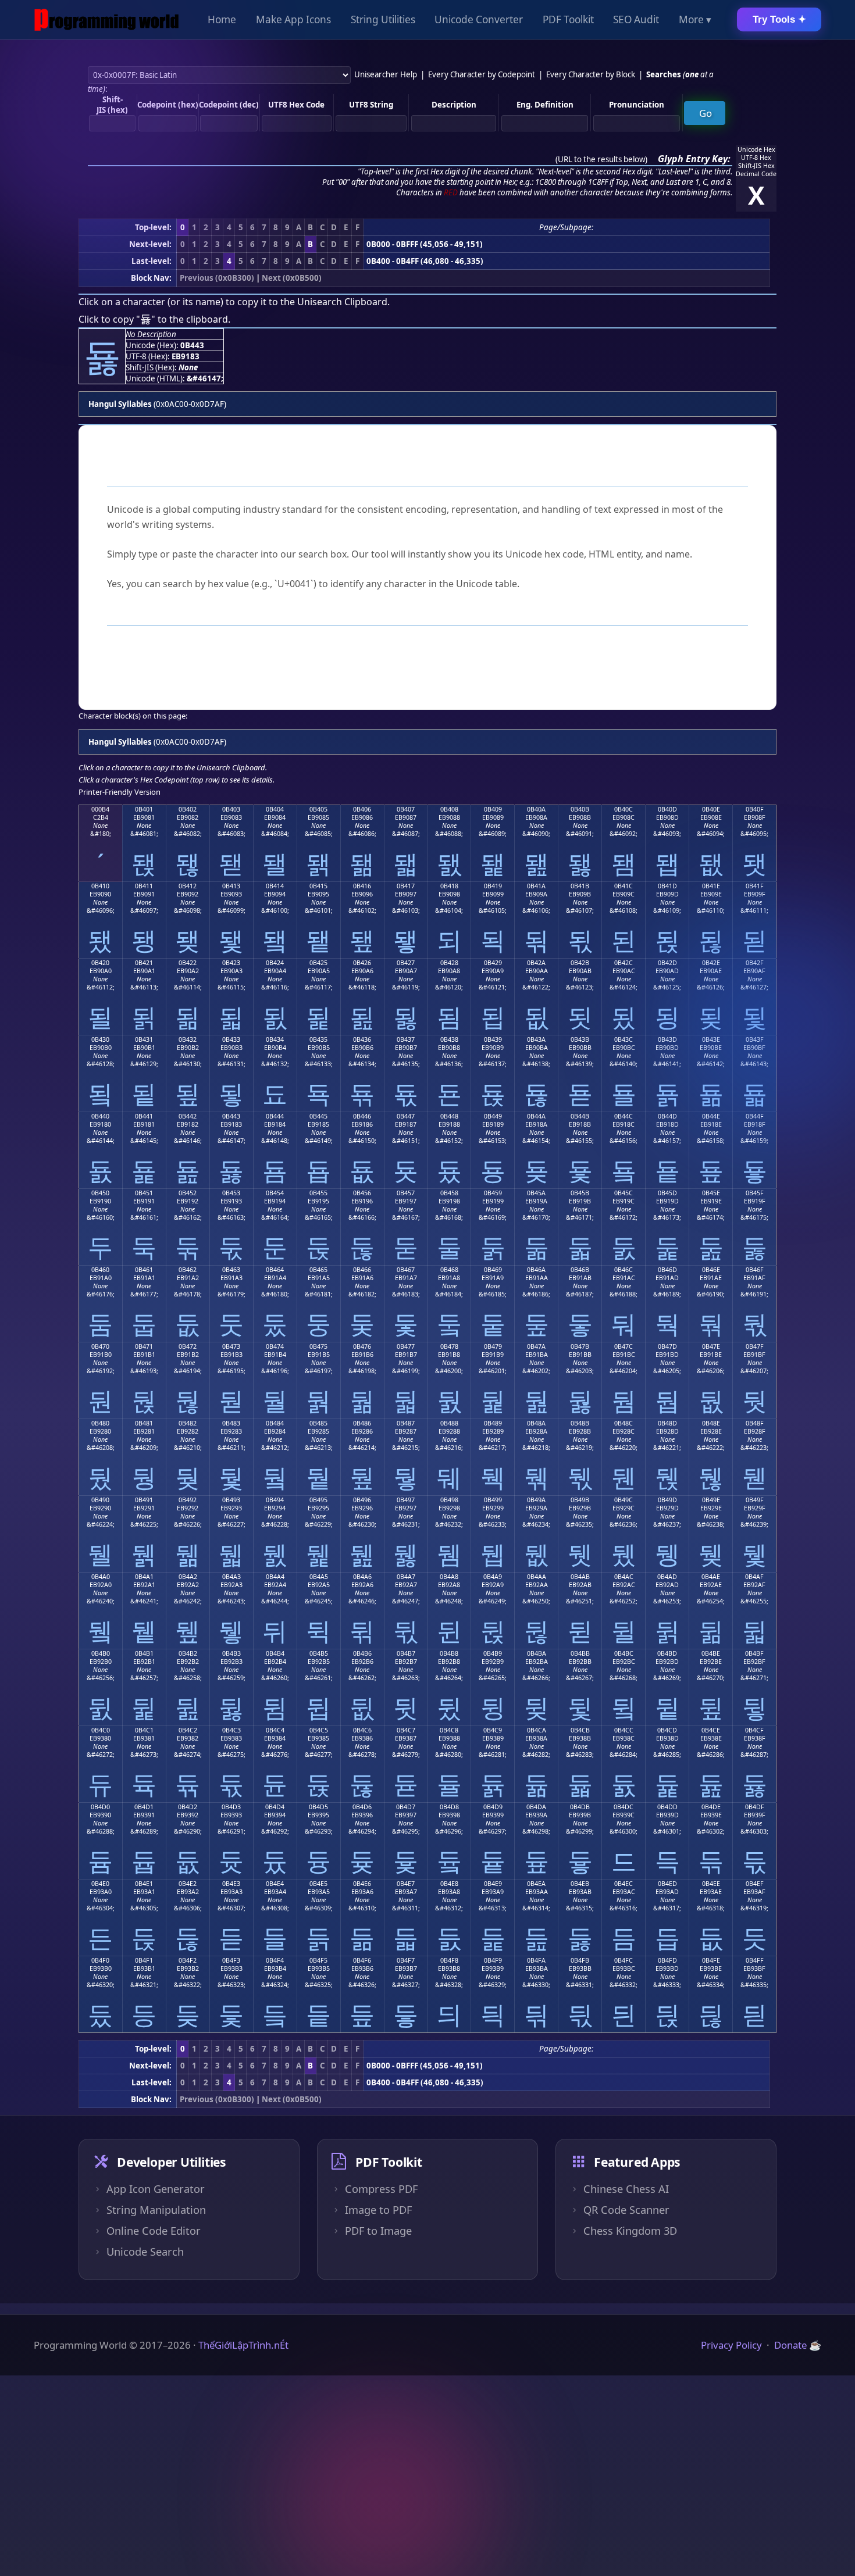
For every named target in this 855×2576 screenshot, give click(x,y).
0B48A (536, 1423)
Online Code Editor (154, 2231)
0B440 (100, 1116)
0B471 (144, 1346)
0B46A (536, 1270)
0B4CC (624, 1730)
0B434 (275, 1039)
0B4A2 (188, 1577)
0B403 (231, 809)
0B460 (100, 1270)
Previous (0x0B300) (217, 278)
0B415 (318, 886)
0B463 (231, 1270)
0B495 (318, 1500)
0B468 (449, 1270)
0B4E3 (231, 1884)
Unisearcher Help (386, 74)
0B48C (624, 1423)
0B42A (536, 963)
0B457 (406, 1193)
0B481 (144, 1423)
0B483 (231, 1423)
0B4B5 (319, 1653)
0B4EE (711, 1884)
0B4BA (537, 1653)
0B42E (711, 963)
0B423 (231, 963)
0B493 (231, 1500)
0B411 (144, 886)
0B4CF (754, 1730)
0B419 (493, 886)
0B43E (711, 1039)
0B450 (100, 1193)
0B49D (667, 1500)
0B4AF (754, 1577)
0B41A (536, 886)
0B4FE (711, 1960)
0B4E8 (449, 1884)
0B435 (318, 1039)
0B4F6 (362, 1960)
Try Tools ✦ (779, 19)
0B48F (755, 1423)
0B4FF (755, 1960)
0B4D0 (100, 1807)
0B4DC (624, 1807)
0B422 (188, 963)
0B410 (100, 886)
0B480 (100, 1423)
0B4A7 (406, 1577)
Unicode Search (145, 2252)
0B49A (536, 1500)
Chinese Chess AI (626, 2189)
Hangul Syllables (120, 404)
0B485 (318, 1423)
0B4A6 (362, 1577)
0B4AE (711, 1577)
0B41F (755, 886)
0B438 (449, 1039)
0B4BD (667, 1653)
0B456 (362, 1193)
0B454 (275, 1193)
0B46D (667, 1270)
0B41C (624, 886)
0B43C (624, 1039)
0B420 (100, 963)
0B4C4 (275, 1730)
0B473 (231, 1346)
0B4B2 (188, 1653)
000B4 (100, 809)
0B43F (755, 1039)
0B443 (231, 1116)
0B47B (580, 1346)
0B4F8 (449, 1960)
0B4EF (755, 1884)
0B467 (406, 1270)
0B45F (755, 1193)
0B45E (711, 1193)
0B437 (406, 1039)
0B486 (362, 1423)
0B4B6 (362, 1653)
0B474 (275, 1346)
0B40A (536, 809)
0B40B (580, 809)
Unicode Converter (479, 19)
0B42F (755, 963)
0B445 (318, 1116)
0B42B (580, 963)
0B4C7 (406, 1730)
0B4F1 (144, 1960)
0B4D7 (406, 1807)
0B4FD (667, 1960)
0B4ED (667, 1884)
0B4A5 (319, 1577)
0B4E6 (362, 1884)
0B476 (362, 1346)
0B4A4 (275, 1577)
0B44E (711, 1116)
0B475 (318, 1346)
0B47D (667, 1346)
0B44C (624, 1116)
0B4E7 (406, 1884)
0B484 (275, 1423)
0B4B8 (449, 1653)
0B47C (624, 1346)
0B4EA (536, 1884)
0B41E (711, 886)
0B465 (318, 1270)
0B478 (449, 1346)
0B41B (580, 886)
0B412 (188, 886)
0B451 (144, 1193)
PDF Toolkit (568, 19)
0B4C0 (101, 1730)
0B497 (406, 1500)
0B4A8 (449, 1577)
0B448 (449, 1116)
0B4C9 (493, 1730)
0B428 (449, 963)
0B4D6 (362, 1807)
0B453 (231, 1193)
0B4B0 (101, 1653)
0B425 (318, 963)
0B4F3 (231, 1960)
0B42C (624, 963)
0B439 (493, 1039)
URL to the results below (601, 159)
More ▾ (695, 19)
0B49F (755, 1500)
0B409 (493, 809)
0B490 (100, 1500)
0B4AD (667, 1577)
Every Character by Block (591, 74)
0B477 (406, 1346)
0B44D (667, 1116)
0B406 (362, 809)
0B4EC (624, 1884)
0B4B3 (231, 1653)
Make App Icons (293, 19)
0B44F (755, 1116)
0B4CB (580, 1730)
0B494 (275, 1500)
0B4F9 (493, 1960)
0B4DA (536, 1807)
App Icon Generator (156, 2189)
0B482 (188, 1423)
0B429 (493, 963)
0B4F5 (318, 1960)
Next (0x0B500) (292, 278)
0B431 (144, 1039)
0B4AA (537, 1577)
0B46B (580, 1270)
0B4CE (711, 1730)
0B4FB (580, 1960)
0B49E (711, 1500)
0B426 (362, 963)
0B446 (362, 1116)
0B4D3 (231, 1807)
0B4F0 (100, 1960)
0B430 (100, 1039)
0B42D (667, 963)
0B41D (667, 886)
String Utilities (383, 19)
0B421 (144, 963)
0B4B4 (275, 1653)
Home (222, 19)
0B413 (231, 886)
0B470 (100, 1346)
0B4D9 (493, 1807)
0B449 (493, 1116)
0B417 (406, 886)
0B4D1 (144, 1807)
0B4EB (580, 1884)
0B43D (667, 1039)
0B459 (493, 1193)
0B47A (536, 1346)
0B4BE (711, 1653)
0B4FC (624, 1960)
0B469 (493, 1270)
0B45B (580, 1193)
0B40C (624, 809)
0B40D (667, 809)
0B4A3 (231, 1577)
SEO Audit (636, 19)
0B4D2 (188, 1807)
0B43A (536, 1039)
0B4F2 (188, 1960)
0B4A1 (144, 1577)
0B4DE (711, 1807)
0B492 (188, 1500)
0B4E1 (144, 1884)
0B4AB (580, 1577)
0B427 (406, 963)
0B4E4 (275, 1884)
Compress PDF (381, 2189)
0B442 (188, 1116)
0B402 (188, 809)
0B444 (275, 1116)
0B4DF (755, 1807)
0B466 (362, 1270)
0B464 (275, 1270)
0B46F (755, 1270)
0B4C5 (319, 1730)
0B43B (580, 1039)
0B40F (755, 809)
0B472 (188, 1346)
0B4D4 (275, 1807)
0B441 (144, 1116)
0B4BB (580, 1653)
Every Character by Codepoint (482, 74)
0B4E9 (493, 1884)
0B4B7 (406, 1653)
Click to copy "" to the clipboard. (154, 319)
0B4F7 (406, 1960)
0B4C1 (144, 1730)
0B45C (624, 1193)
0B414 (275, 886)
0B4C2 (188, 1730)
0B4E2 (188, 1884)
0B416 (362, 886)
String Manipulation (156, 2210)
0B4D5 (318, 1807)
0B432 (188, 1039)
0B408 (449, 809)
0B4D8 (449, 1807)
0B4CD (667, 1730)
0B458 (449, 1193)
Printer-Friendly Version (120, 792)
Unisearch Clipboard (342, 302)
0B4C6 (362, 1730)
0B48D (667, 1423)
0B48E (711, 1423)
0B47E (711, 1346)
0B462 (188, 1270)
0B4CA (537, 1730)
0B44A (536, 1116)
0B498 (449, 1500)
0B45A (536, 1193)
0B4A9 (493, 1577)
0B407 (406, 809)
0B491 (144, 1500)
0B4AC (624, 1577)
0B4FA (536, 1960)
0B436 (362, 1039)
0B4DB (580, 1807)
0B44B (580, 1116)
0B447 (406, 1116)
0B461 (144, 1270)
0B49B (580, 1500)
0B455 (318, 1193)
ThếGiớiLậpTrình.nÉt (243, 2345)
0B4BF (754, 1653)
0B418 (449, 886)
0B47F (755, 1346)
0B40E (711, 809)
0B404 (275, 809)
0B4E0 (100, 1884)
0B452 (188, 1193)
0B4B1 (144, 1653)
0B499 (493, 1500)
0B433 (231, 1039)
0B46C (624, 1270)
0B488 (449, 1423)
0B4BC (624, 1653)
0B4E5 (318, 1884)
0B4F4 (275, 1960)
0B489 (493, 1423)
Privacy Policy (731, 2345)
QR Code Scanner (626, 2210)
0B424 (275, 963)
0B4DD (667, 1807)
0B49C (624, 1500)
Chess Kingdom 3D (630, 2231)
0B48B (580, 1423)
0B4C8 (449, 1730)
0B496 (362, 1500)
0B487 (406, 1423)
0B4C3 (231, 1730)
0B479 (493, 1346)
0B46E (711, 1270)
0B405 (318, 809)
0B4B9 (493, 1653)
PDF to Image (378, 2231)
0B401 (144, 809)
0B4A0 (101, 1577)
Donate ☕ (798, 2345)
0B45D (667, 1193)
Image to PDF (378, 2210)
